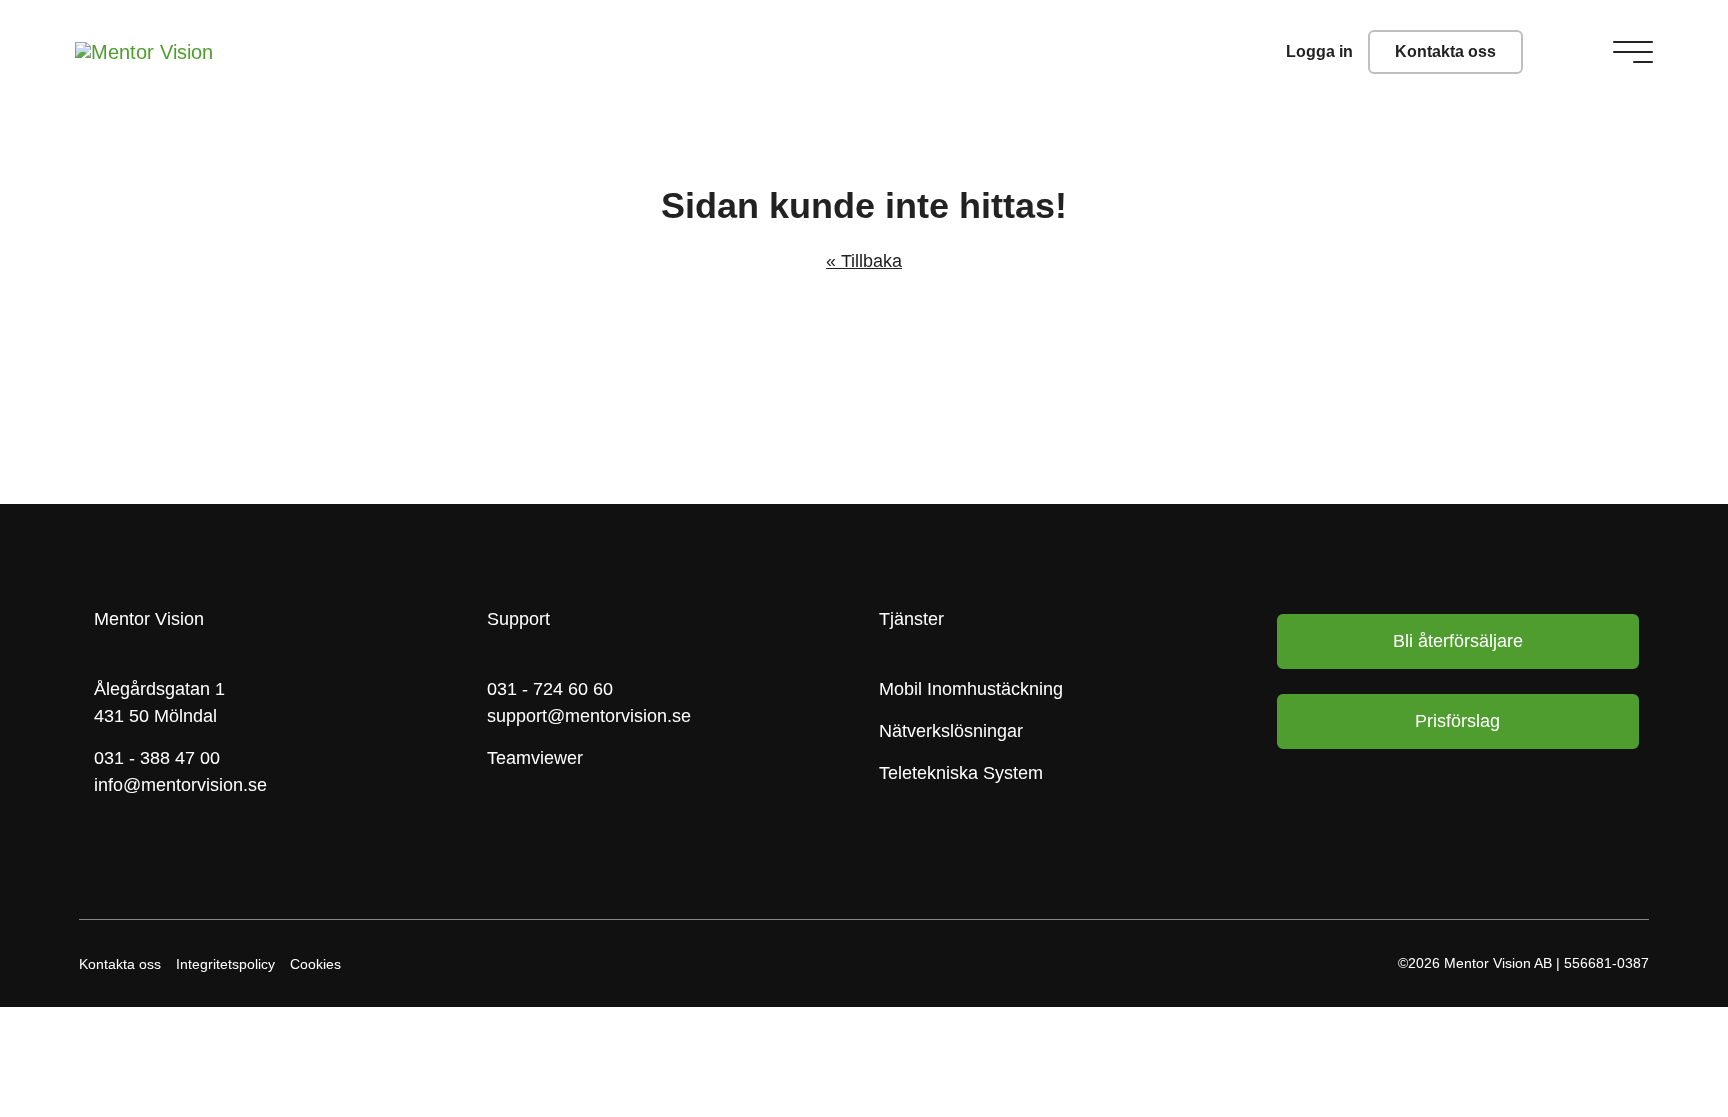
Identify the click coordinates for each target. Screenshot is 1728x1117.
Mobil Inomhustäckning (971, 689)
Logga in (1319, 51)
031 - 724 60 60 (550, 689)
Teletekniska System (961, 773)
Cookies (315, 964)
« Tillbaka (864, 261)
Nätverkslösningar (951, 731)
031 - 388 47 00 (157, 758)
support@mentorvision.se (589, 716)
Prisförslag (1457, 721)
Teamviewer (535, 758)
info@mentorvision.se (180, 785)
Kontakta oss (1445, 51)
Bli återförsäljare (1458, 641)
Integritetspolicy (225, 964)
